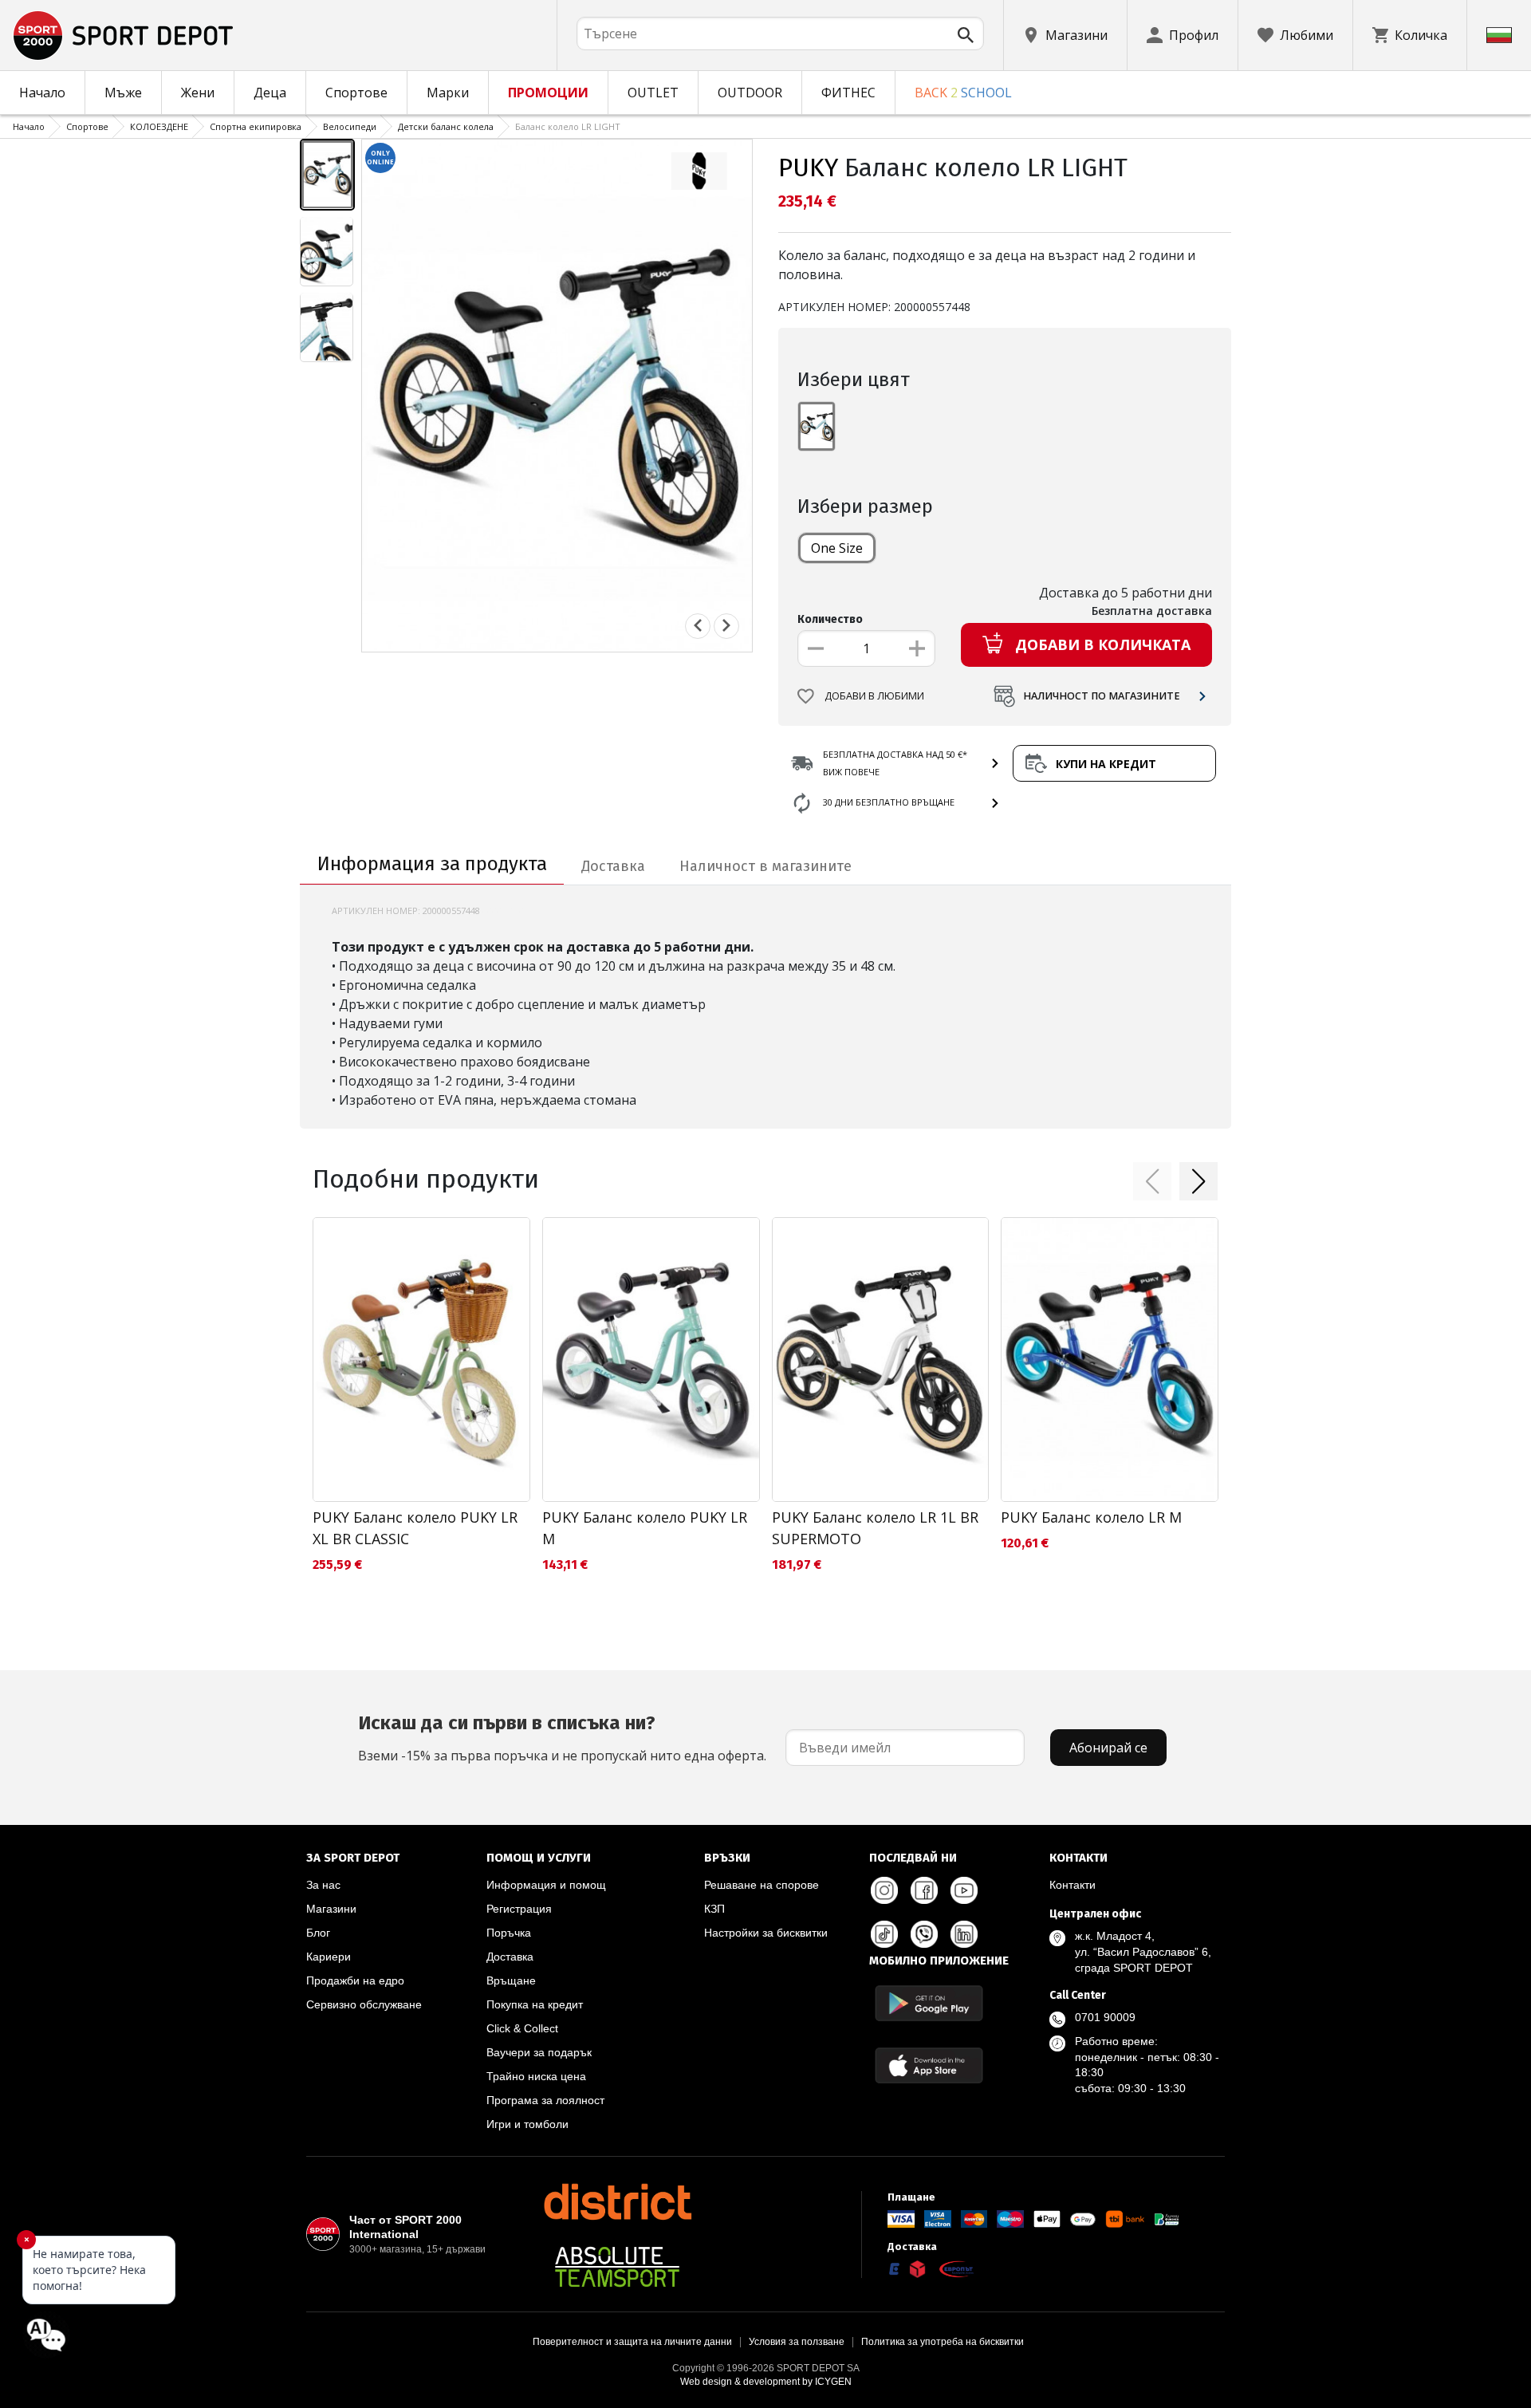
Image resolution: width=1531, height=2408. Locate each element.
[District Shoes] (617, 2201)
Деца (270, 93)
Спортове (356, 93)
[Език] (1499, 35)
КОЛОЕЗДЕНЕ (159, 126)
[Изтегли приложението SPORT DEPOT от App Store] (929, 2065)
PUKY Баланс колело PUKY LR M (645, 1528)
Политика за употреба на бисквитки (943, 2342)
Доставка (510, 1957)
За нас (323, 1885)
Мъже (123, 93)
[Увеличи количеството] (917, 648)
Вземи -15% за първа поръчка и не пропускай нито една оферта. (562, 1738)
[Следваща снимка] (726, 625)
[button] (1152, 1181)
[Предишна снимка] (698, 625)
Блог (318, 1933)
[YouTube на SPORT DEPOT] (964, 1890)
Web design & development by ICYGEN (766, 2382)
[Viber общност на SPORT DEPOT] (924, 1934)
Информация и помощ (546, 1885)
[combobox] (780, 33)
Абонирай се (1108, 1748)
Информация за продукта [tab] (432, 864)
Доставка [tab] (613, 866)
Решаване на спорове (762, 1885)
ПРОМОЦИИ (548, 93)
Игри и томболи (527, 2124)
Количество (830, 619)
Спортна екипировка (256, 126)
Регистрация (519, 1909)
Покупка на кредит (535, 2004)
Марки (448, 93)
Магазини (331, 1909)
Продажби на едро (355, 1980)
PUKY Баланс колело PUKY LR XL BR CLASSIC (415, 1528)
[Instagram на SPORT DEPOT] (884, 1890)
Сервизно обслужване (364, 2004)
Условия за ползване (797, 2342)
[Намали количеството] (816, 648)
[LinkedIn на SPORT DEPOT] (964, 1934)
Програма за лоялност (545, 2100)
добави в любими (874, 696)
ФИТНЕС (848, 93)
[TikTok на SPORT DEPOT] (884, 1934)
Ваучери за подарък (539, 2052)
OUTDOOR (750, 93)
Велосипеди (350, 126)
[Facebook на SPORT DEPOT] (924, 1890)
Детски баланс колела (446, 126)
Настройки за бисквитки (766, 1933)
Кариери (329, 1957)
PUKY (808, 167)
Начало (42, 93)
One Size (837, 548)
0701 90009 (1105, 2017)
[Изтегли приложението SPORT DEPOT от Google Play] (929, 2003)
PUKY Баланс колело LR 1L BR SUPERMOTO (875, 1528)
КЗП (714, 1909)
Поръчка (509, 1933)
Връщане (511, 1980)
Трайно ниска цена (536, 2076)
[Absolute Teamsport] (617, 2267)
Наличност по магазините (1102, 696)
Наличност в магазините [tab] (765, 866)
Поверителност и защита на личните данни (632, 2342)
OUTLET (653, 93)
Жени (198, 93)
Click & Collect (522, 2028)
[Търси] (966, 35)
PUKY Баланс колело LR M (1091, 1517)
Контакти (1072, 1885)
